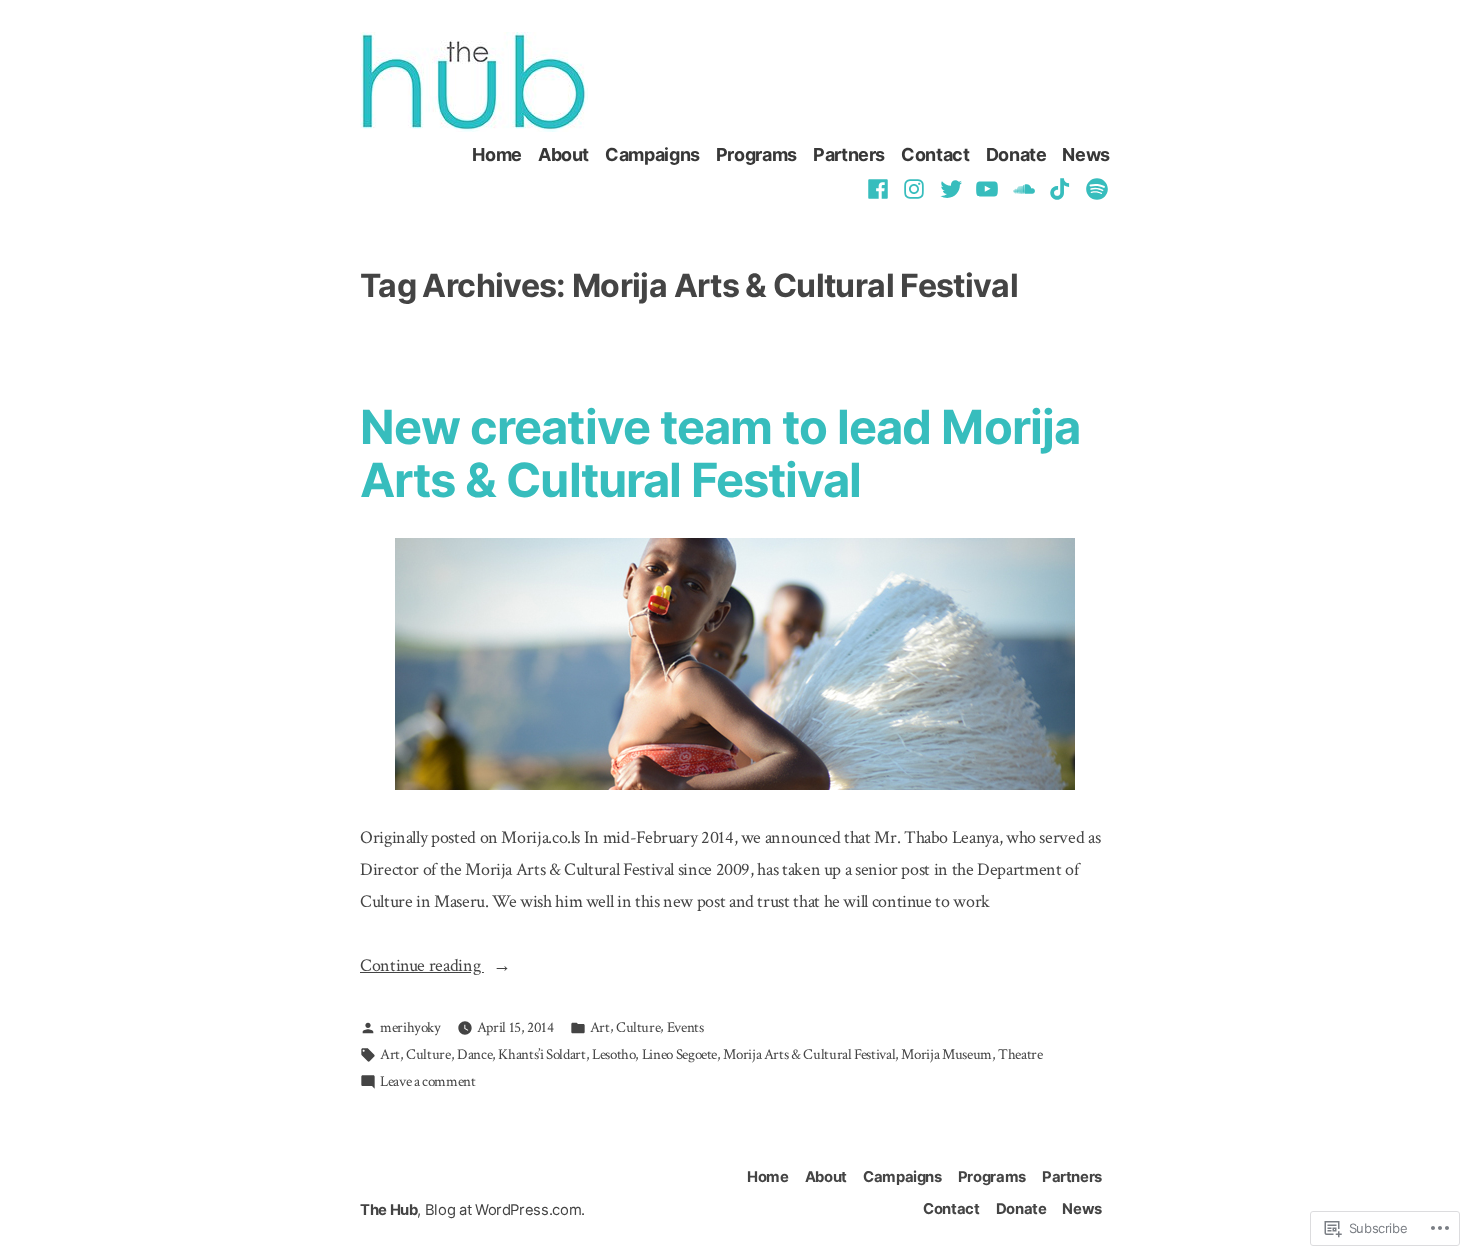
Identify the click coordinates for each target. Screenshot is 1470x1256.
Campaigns (652, 154)
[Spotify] (1094, 188)
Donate (1016, 154)
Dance (474, 1054)
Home (497, 154)
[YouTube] (987, 188)
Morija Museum (946, 1054)
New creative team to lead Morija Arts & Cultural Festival (720, 453)
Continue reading (422, 967)
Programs (756, 154)
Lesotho (613, 1054)
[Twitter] (951, 188)
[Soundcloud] (1024, 188)
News (1086, 154)
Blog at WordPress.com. (505, 1210)
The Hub (388, 1210)
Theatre (1020, 1054)
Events (685, 1027)
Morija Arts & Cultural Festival (809, 1054)
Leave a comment (428, 1083)
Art (600, 1027)
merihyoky (410, 1027)
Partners (849, 154)
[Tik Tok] (1060, 188)
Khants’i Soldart (541, 1054)
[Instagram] (914, 188)
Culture (638, 1027)
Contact (935, 154)
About (563, 154)
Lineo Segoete (679, 1054)
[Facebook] (880, 188)
